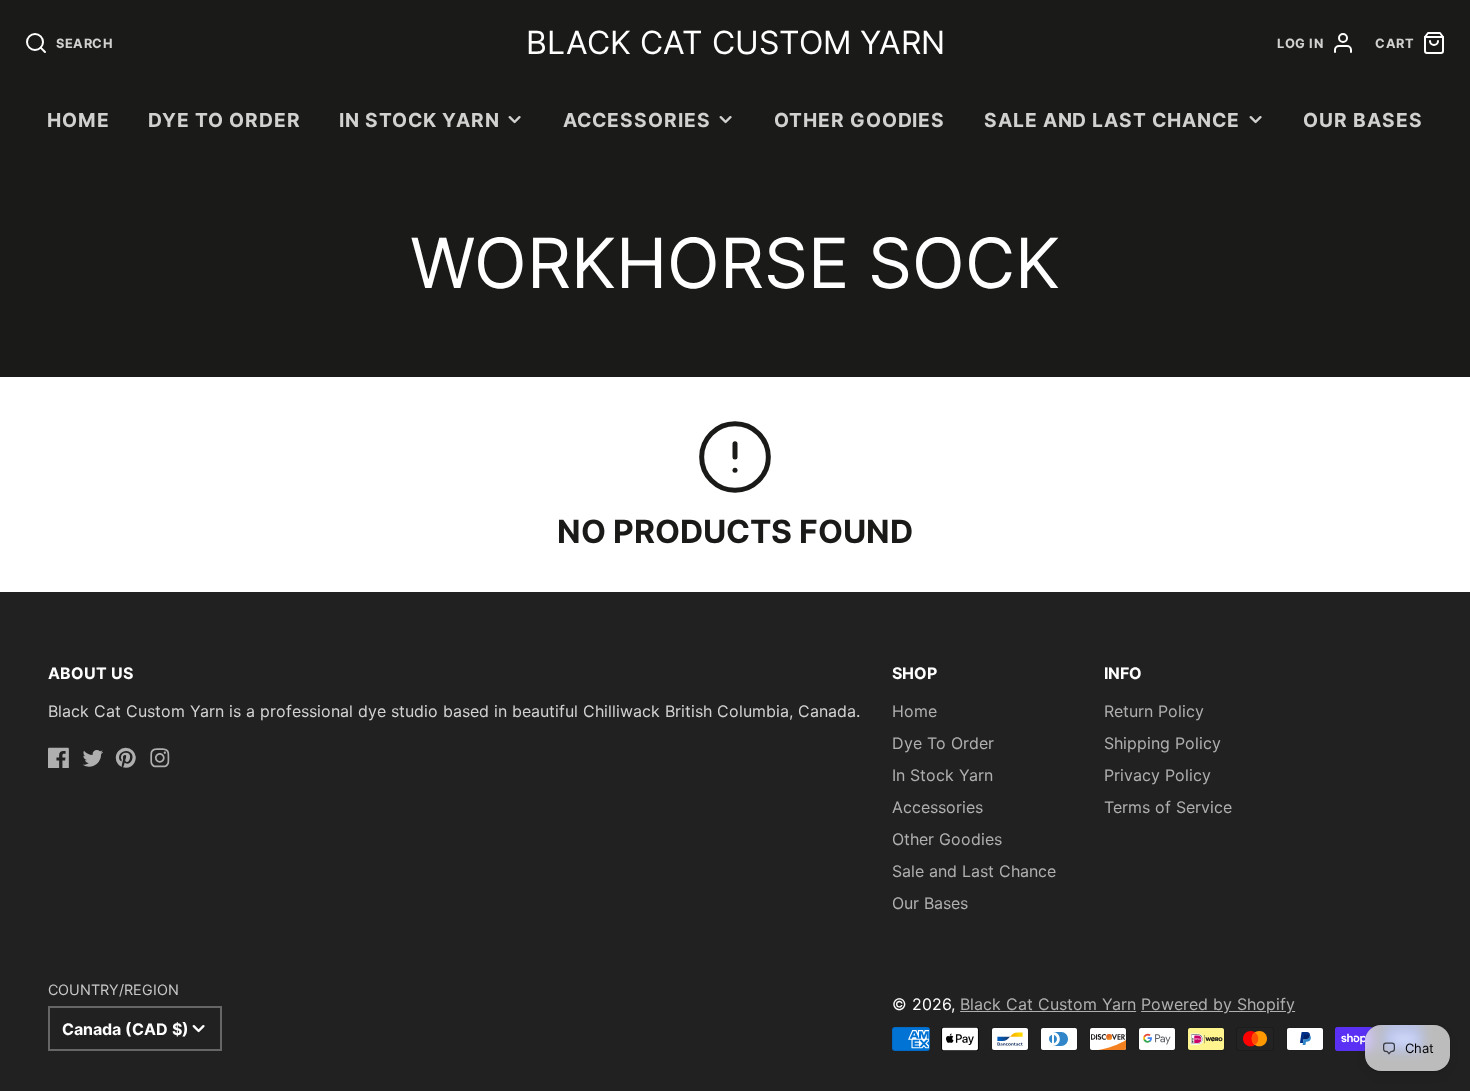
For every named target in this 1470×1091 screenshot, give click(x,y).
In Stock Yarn (419, 120)
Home (78, 120)
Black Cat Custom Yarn (1048, 1004)
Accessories (637, 120)
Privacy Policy (1157, 775)
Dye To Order (224, 120)
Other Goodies (859, 120)
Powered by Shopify (1218, 1004)
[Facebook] (59, 758)
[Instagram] (160, 758)
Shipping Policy (1162, 743)
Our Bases (1363, 120)
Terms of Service (1168, 807)
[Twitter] (93, 758)
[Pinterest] (126, 758)
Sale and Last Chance (1112, 120)
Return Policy (1154, 711)
